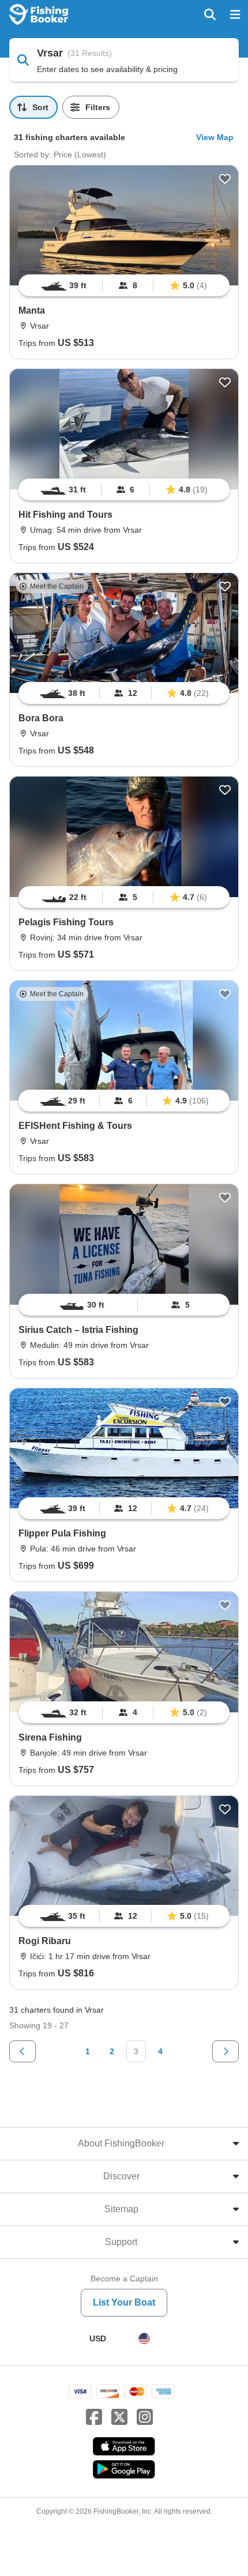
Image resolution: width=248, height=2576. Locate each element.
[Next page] (226, 2051)
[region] (124, 285)
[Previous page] (22, 2051)
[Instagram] (145, 2417)
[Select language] (144, 2338)
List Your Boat (124, 2302)
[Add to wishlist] (225, 179)
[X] (119, 2417)
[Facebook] (94, 2417)
